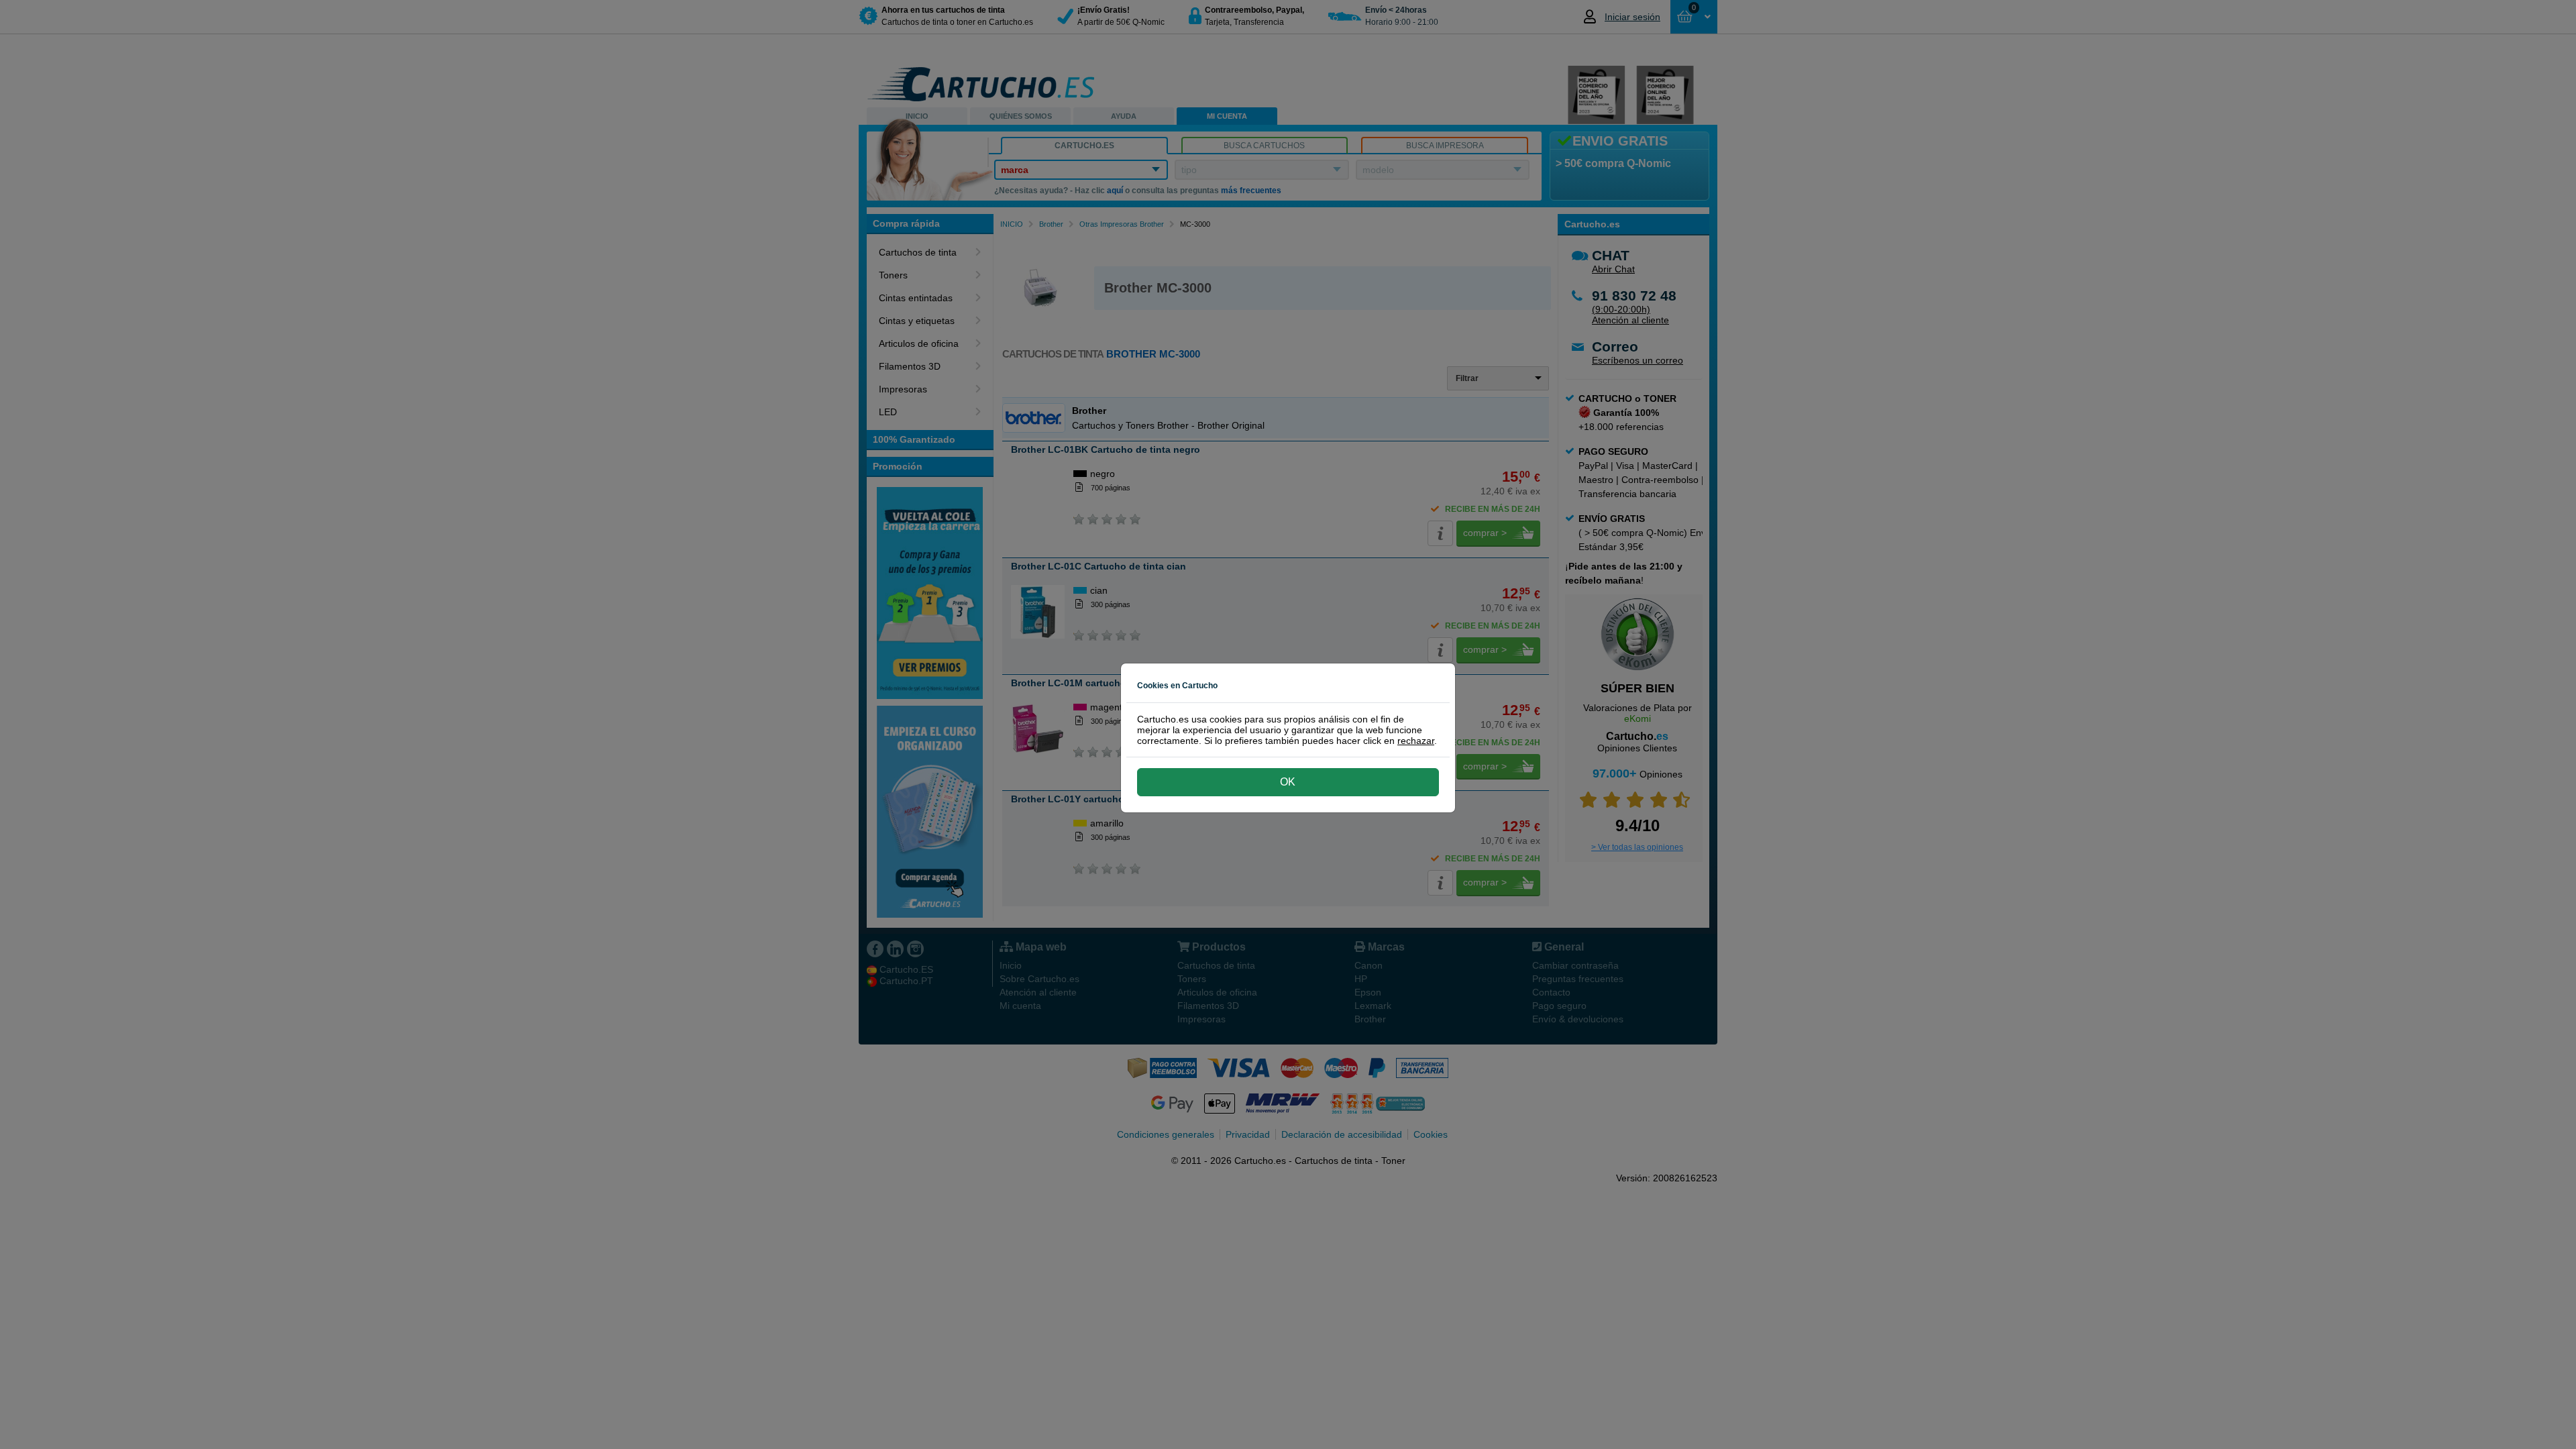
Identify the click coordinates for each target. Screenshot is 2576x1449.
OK (1288, 782)
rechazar (1416, 741)
